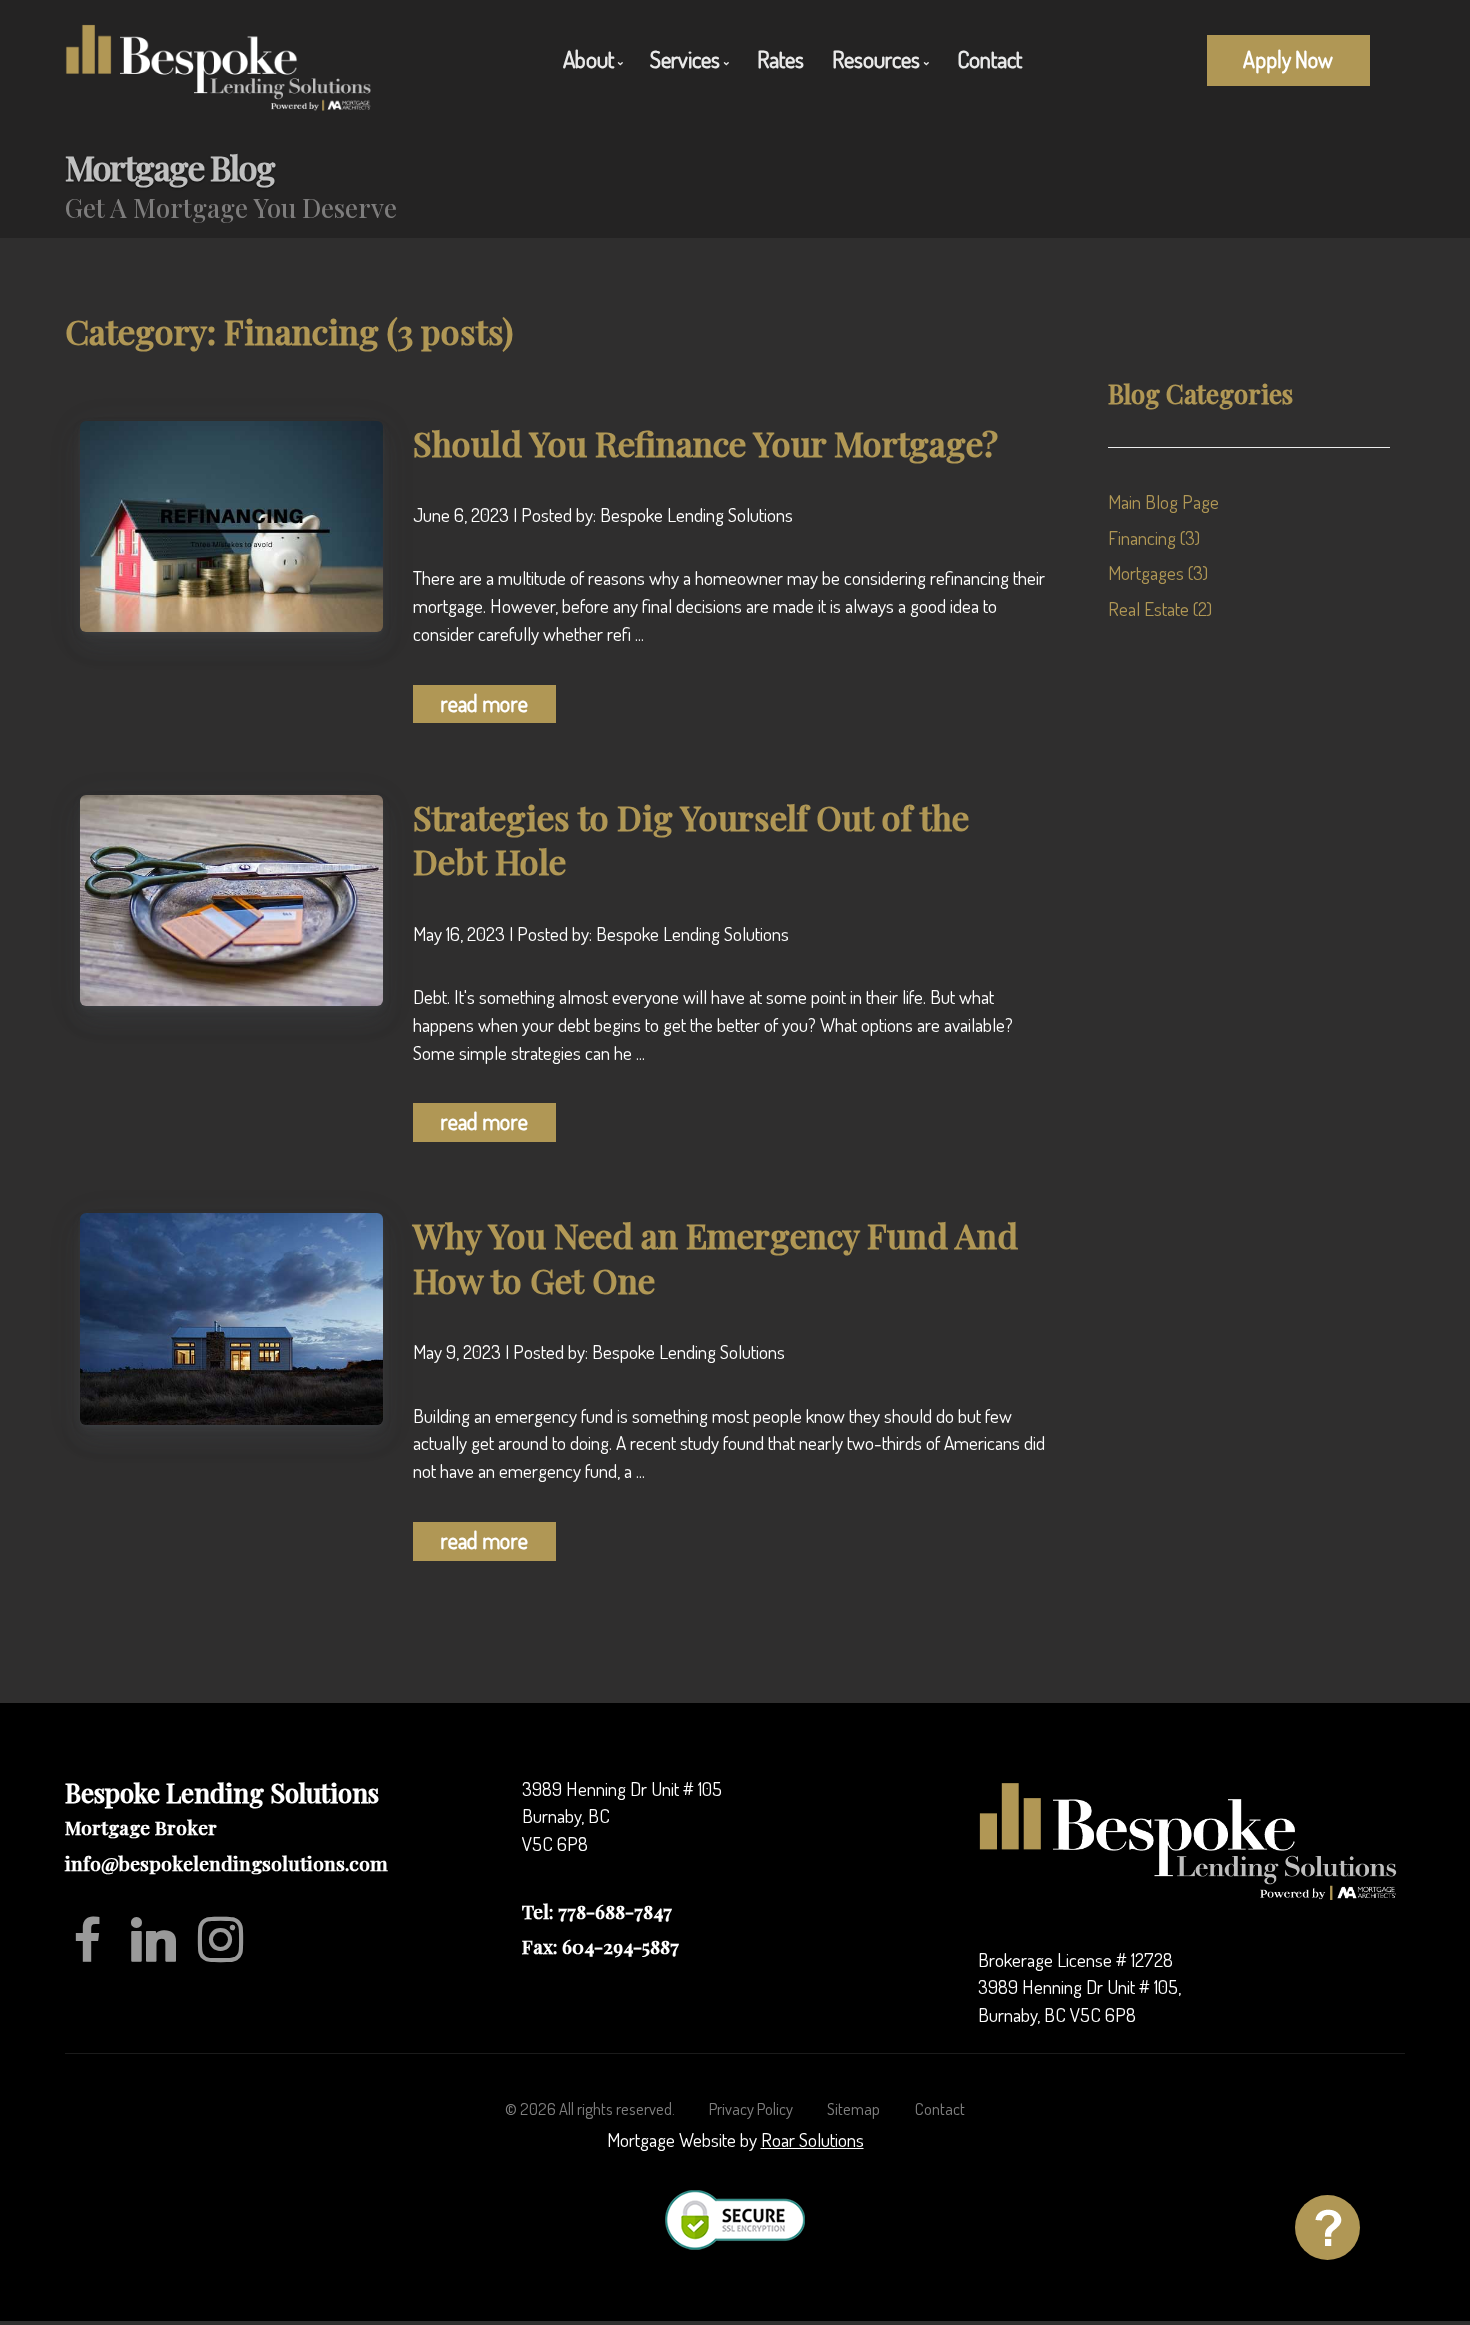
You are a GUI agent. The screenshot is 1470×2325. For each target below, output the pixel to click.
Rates (780, 58)
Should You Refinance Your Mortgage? (705, 443)
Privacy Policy (751, 2108)
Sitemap (853, 2108)
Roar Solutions (812, 2139)
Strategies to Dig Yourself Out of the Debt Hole (691, 839)
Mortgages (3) (1158, 572)
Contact (989, 58)
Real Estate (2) (1160, 608)
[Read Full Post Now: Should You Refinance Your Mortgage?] (231, 523)
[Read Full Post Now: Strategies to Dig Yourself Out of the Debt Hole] (231, 897)
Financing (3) (1154, 537)
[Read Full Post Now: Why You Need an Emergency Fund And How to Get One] (231, 1316)
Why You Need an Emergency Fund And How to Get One (715, 1257)
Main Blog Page (1163, 501)
